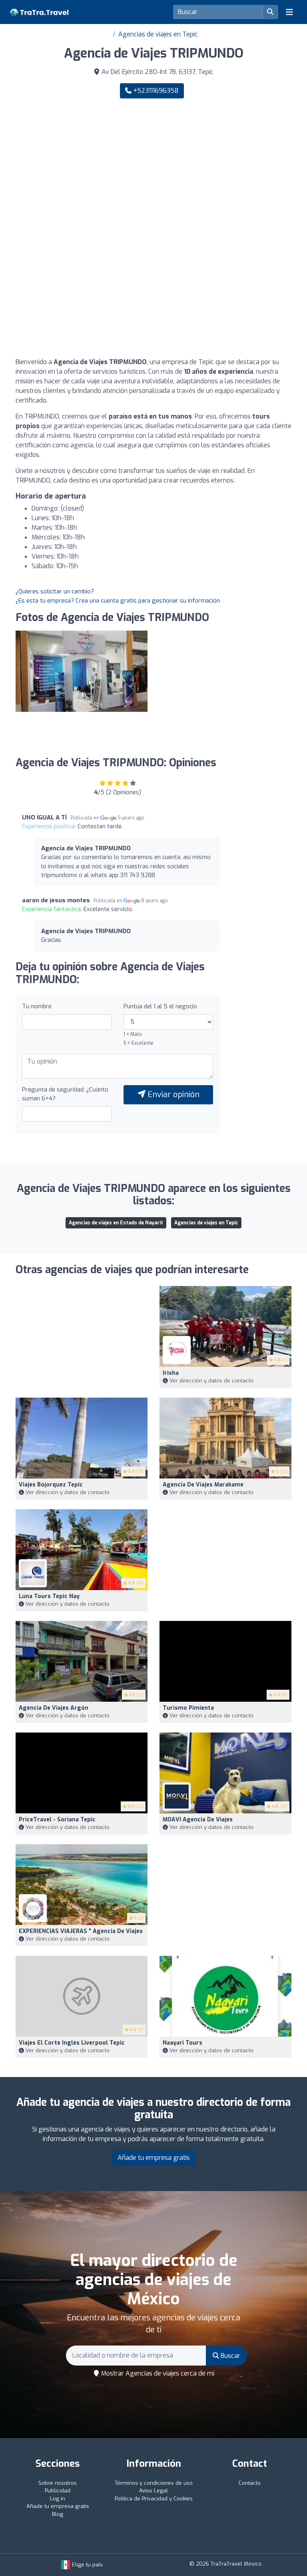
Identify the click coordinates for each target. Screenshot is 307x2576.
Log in (58, 2499)
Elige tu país (87, 2565)
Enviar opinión (172, 1095)
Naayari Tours (182, 2043)
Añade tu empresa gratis (154, 2158)
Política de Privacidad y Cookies (154, 2499)
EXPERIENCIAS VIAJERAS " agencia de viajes (81, 1931)
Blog (58, 2514)
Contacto (250, 2483)
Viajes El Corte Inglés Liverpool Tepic (72, 2043)
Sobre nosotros (58, 2483)
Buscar (230, 2356)
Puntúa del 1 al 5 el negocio (160, 1006)
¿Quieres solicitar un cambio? (55, 591)
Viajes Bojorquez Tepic (51, 1485)
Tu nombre (37, 1006)
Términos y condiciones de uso (154, 2483)
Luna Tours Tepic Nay (49, 1596)
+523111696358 (155, 91)
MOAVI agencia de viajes (198, 1820)
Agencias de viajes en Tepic (158, 34)
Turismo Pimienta (188, 1708)
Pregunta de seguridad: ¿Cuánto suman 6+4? (65, 1094)
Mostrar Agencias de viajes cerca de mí (157, 2373)
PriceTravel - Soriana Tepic (57, 1820)
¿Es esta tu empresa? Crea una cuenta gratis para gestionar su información (118, 601)
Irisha (171, 1373)
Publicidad (58, 2491)
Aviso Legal (153, 2491)
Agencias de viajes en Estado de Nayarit (116, 1223)
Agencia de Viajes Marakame (203, 1485)
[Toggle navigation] (289, 12)
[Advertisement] (153, 167)
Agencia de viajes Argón (54, 1708)
